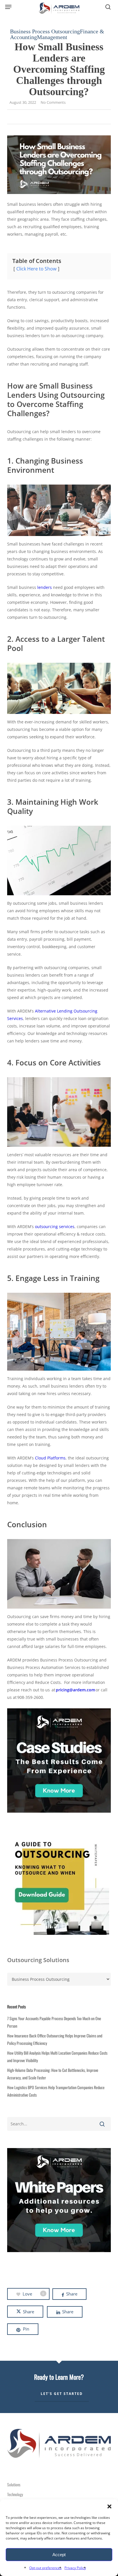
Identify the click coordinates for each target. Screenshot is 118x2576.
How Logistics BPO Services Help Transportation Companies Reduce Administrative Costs (56, 2091)
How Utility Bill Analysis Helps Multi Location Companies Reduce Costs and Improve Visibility (57, 2057)
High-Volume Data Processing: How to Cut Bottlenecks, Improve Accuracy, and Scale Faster (53, 2074)
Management (52, 37)
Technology (15, 2494)
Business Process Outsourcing (45, 31)
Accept (59, 2555)
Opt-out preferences (45, 2568)
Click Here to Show (36, 269)
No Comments (53, 102)
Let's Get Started (62, 2394)
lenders (45, 587)
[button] (109, 2506)
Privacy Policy (75, 2568)
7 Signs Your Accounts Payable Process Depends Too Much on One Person (54, 2022)
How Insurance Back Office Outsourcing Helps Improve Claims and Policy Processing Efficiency (55, 2039)
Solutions (14, 2484)
